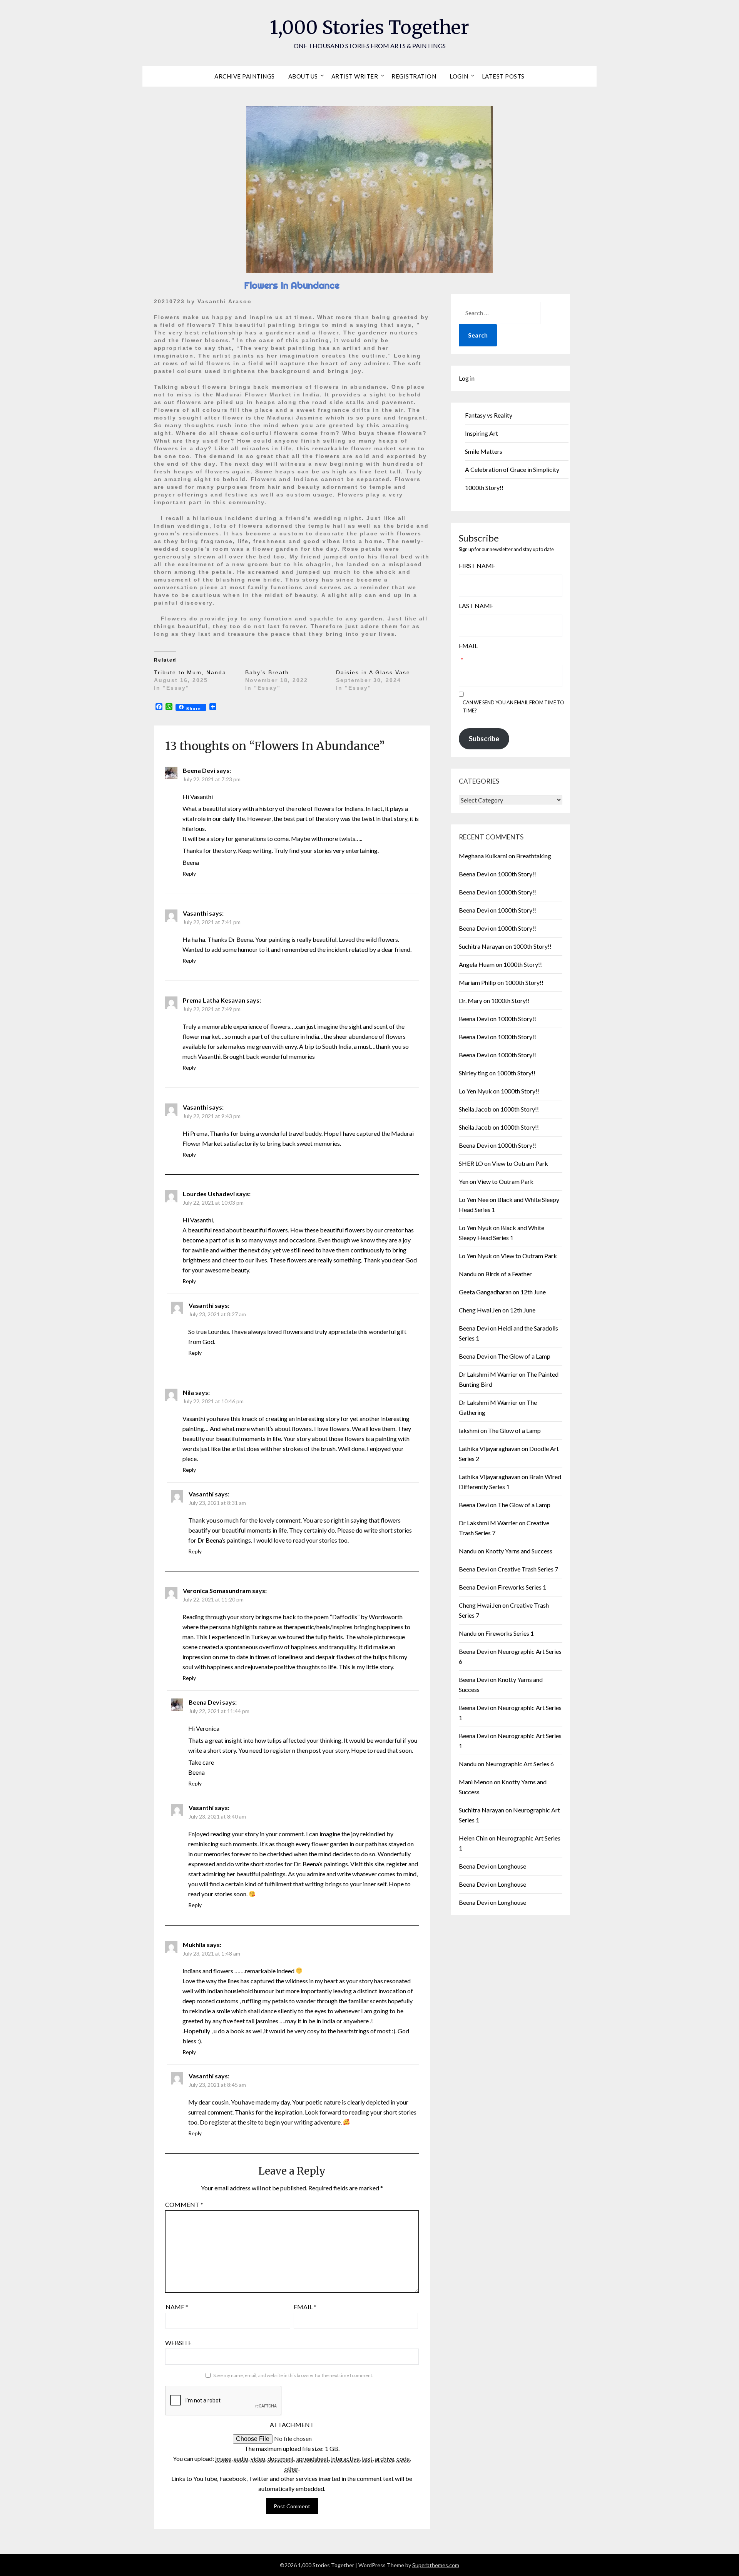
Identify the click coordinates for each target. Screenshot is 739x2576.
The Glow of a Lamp (524, 1356)
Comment (184, 2204)
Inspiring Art (482, 433)
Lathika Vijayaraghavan (490, 1448)
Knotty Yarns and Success (519, 1551)
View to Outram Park (520, 1163)
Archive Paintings (245, 76)
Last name (476, 606)
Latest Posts (503, 76)
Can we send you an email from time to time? (513, 706)
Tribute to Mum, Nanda (190, 672)
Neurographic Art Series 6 (520, 1764)
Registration (414, 76)
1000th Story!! (484, 487)
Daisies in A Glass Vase (373, 672)
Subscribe (484, 739)
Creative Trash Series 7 (528, 1569)
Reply (189, 873)
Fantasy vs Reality (489, 415)
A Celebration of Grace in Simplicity (512, 469)
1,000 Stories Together (369, 27)
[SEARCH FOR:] (500, 313)
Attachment (292, 2425)
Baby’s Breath (267, 672)
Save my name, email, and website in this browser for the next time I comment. (293, 2375)
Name (177, 2307)
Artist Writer (355, 76)
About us (303, 76)
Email (305, 2307)
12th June (533, 1292)
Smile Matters (484, 451)
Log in (467, 378)
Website (178, 2343)
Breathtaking (534, 856)
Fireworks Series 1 (522, 1587)
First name (477, 566)
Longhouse (512, 1866)
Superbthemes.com (436, 2565)
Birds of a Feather (509, 1274)
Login (459, 76)
